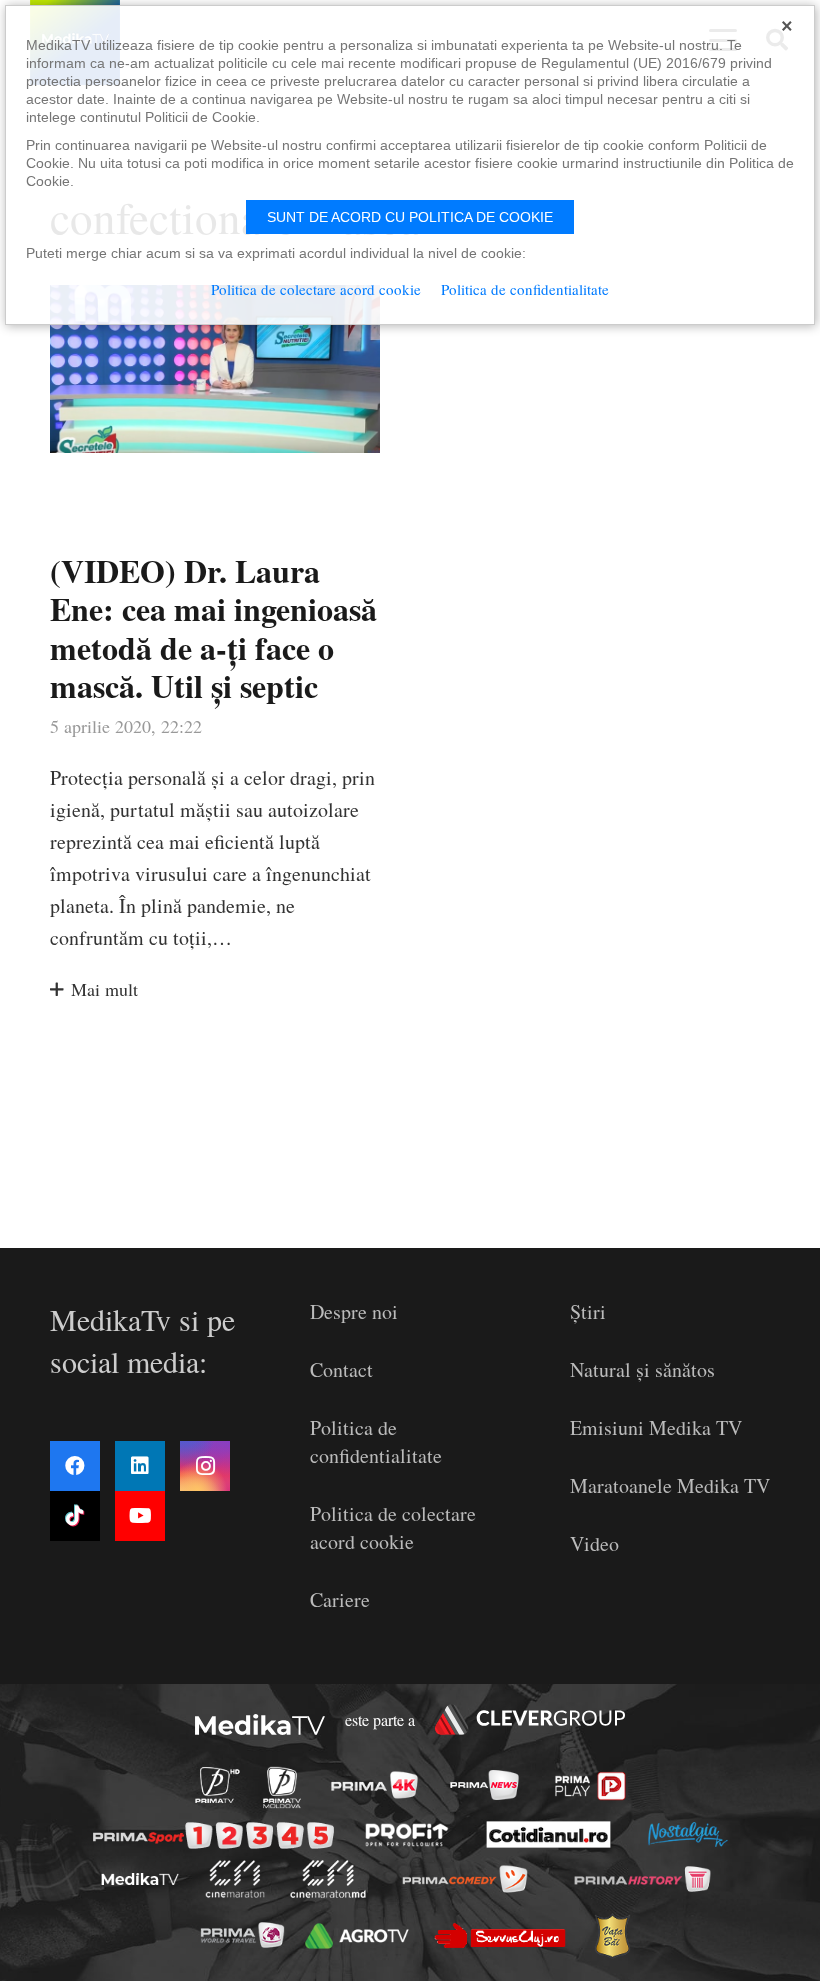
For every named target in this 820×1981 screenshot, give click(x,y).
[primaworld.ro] (241, 1935)
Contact (341, 1369)
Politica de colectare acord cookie (393, 1527)
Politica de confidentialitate (376, 1441)
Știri (588, 1311)
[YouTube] (140, 1516)
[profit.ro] (407, 1834)
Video (594, 1543)
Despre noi (354, 1311)
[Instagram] (205, 1466)
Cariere (340, 1599)
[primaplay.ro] (590, 1786)
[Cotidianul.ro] (549, 1834)
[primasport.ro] (213, 1835)
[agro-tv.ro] (357, 1936)
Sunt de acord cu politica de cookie (410, 217)
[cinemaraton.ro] (234, 1879)
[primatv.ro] (217, 1785)
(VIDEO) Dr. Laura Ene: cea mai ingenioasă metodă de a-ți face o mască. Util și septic (213, 628)
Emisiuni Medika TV (656, 1427)
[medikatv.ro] (140, 1879)
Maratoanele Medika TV (670, 1485)
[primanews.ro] (484, 1785)
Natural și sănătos (642, 1369)
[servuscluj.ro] (499, 1935)
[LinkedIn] (140, 1466)
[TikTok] (75, 1516)
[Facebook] (75, 1466)
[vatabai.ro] (611, 1936)
